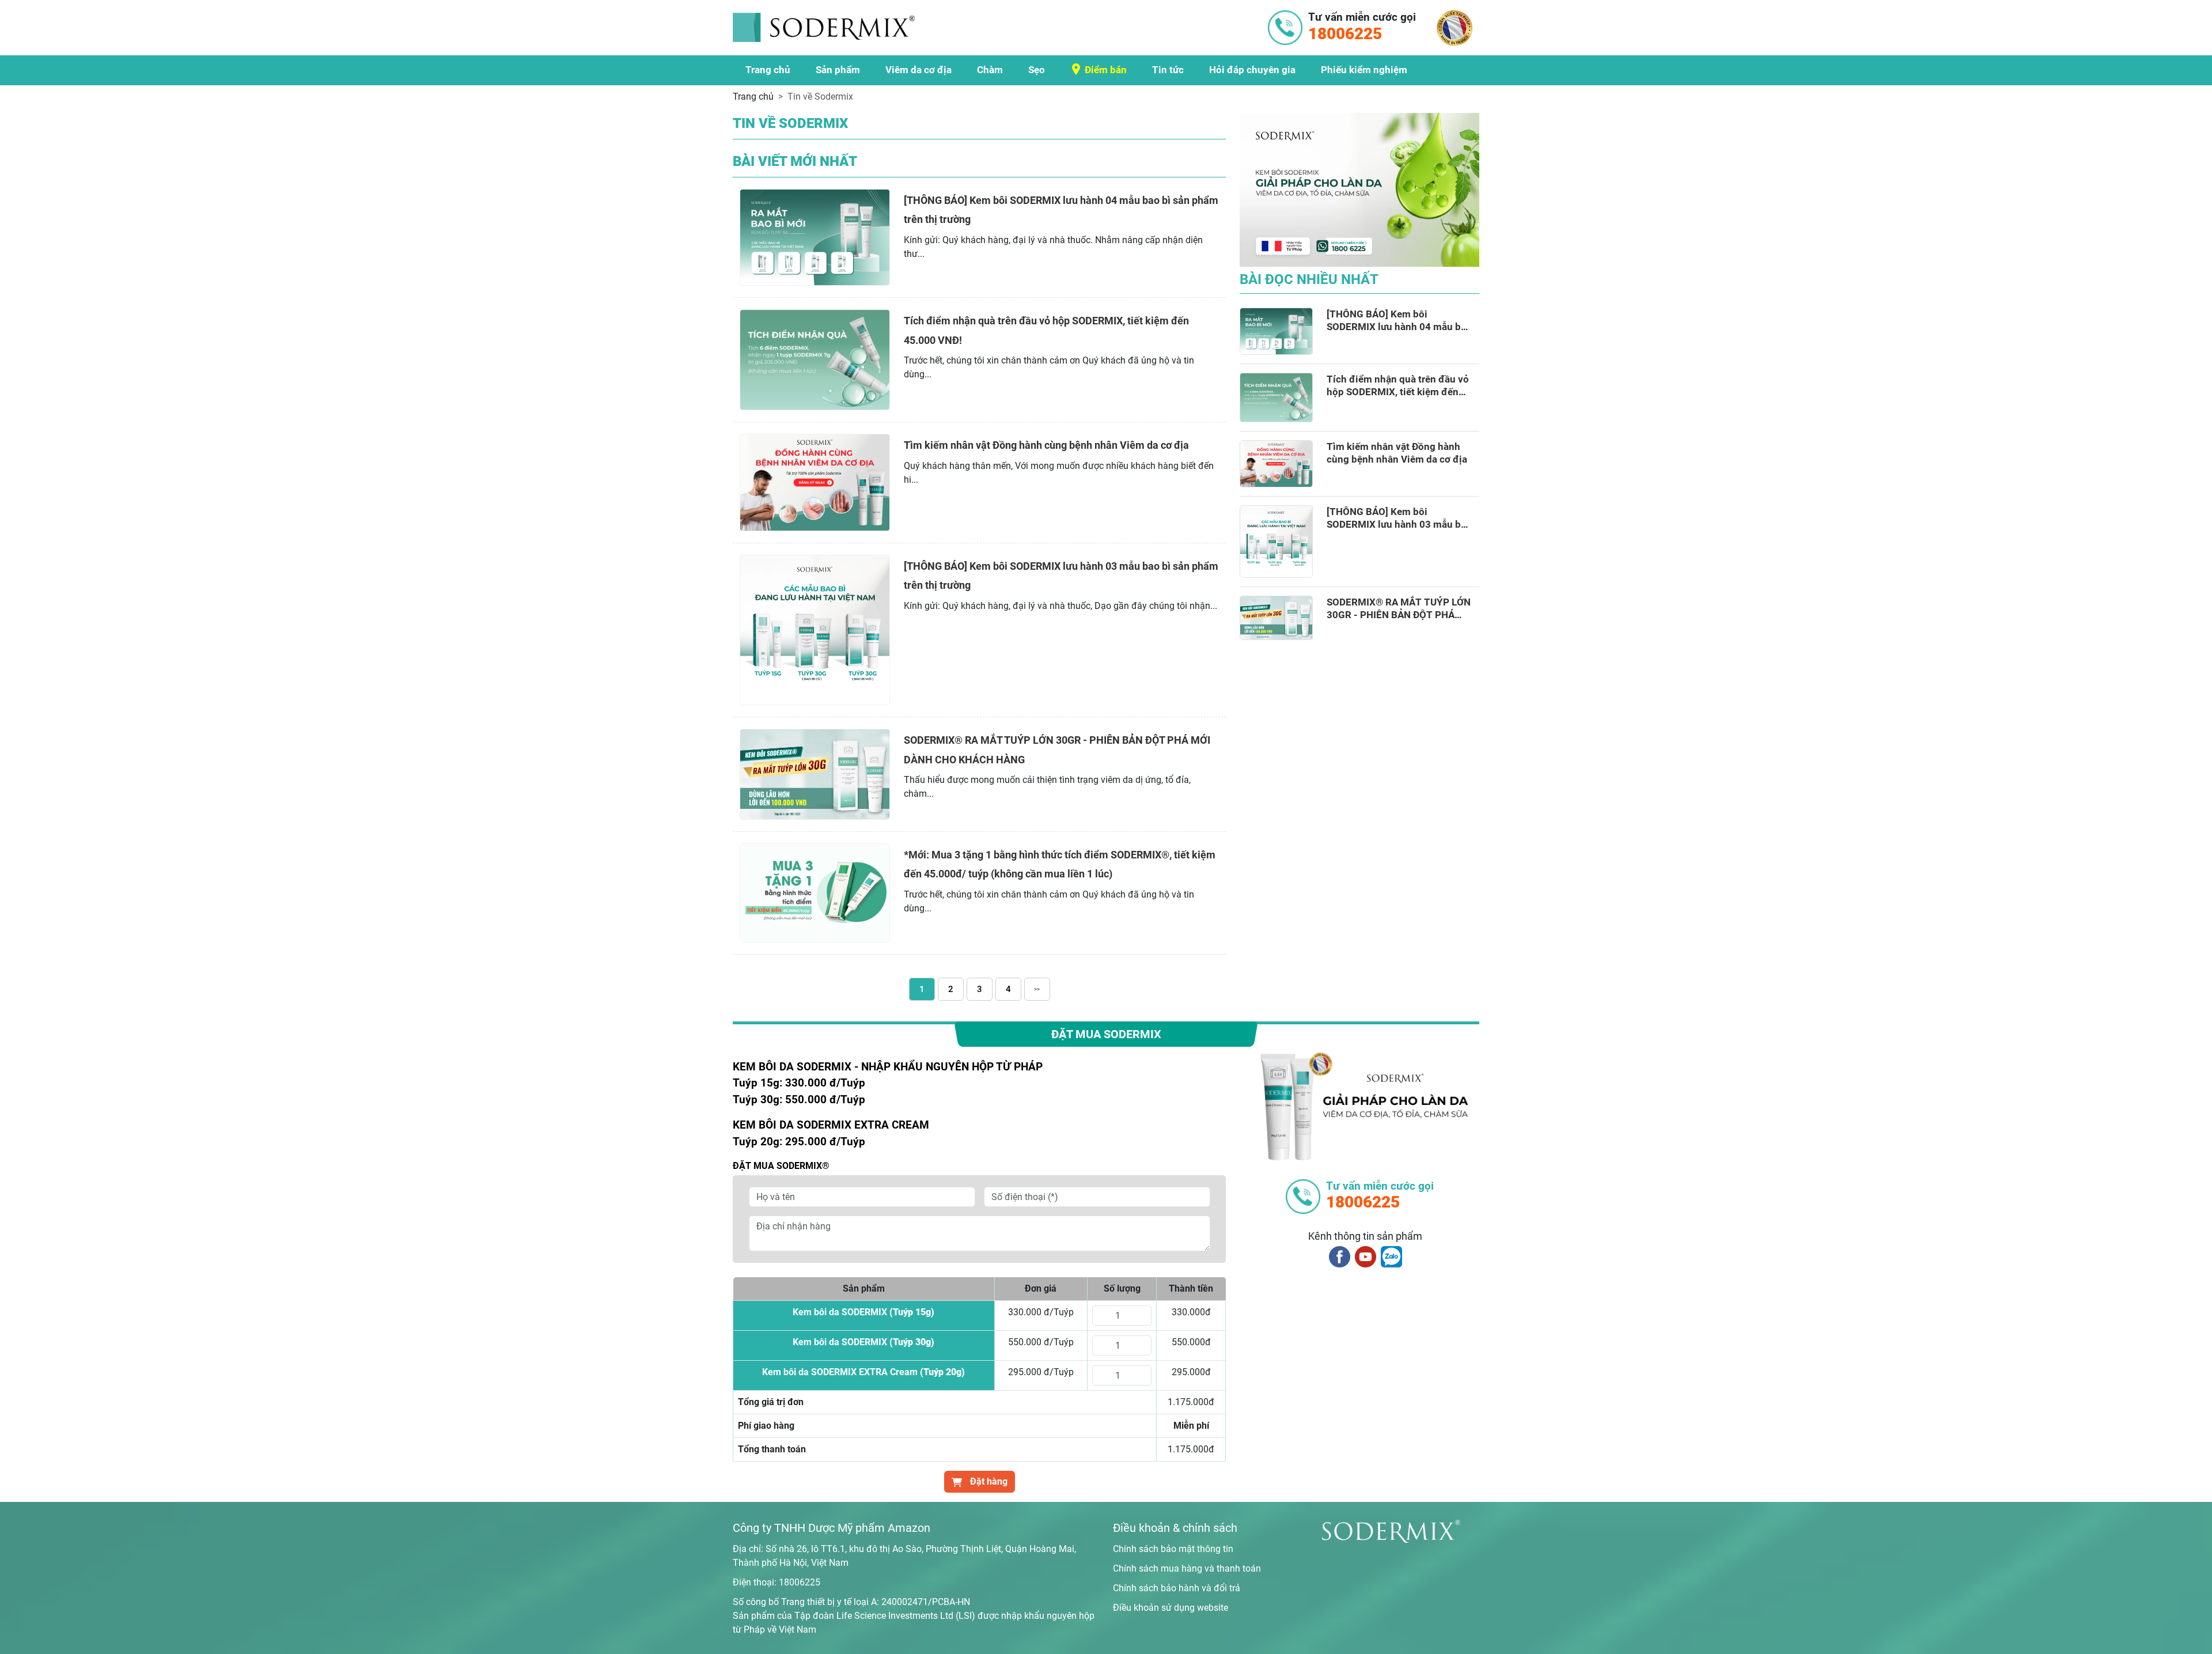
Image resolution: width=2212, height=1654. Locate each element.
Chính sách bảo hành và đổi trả (1177, 1588)
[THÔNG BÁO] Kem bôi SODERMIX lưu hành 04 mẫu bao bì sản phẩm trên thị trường (1399, 321)
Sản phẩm (838, 70)
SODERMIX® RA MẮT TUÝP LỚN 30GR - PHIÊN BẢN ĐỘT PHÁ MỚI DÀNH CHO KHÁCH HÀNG (1399, 609)
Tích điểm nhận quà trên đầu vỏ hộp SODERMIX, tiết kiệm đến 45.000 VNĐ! (1398, 386)
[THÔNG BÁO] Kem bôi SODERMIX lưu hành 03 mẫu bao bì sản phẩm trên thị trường (1399, 518)
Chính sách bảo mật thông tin (1173, 1549)
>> (1037, 989)
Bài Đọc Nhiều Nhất (1309, 279)
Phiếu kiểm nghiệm (1364, 70)
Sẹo (1037, 70)
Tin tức (1168, 70)
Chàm (990, 70)
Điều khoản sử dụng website (1171, 1608)
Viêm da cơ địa (918, 70)
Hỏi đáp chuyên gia (1252, 70)
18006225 (800, 1582)
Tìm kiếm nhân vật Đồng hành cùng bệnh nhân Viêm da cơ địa (1046, 445)
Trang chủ (768, 70)
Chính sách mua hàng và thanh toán (1187, 1568)
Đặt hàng (988, 1481)
